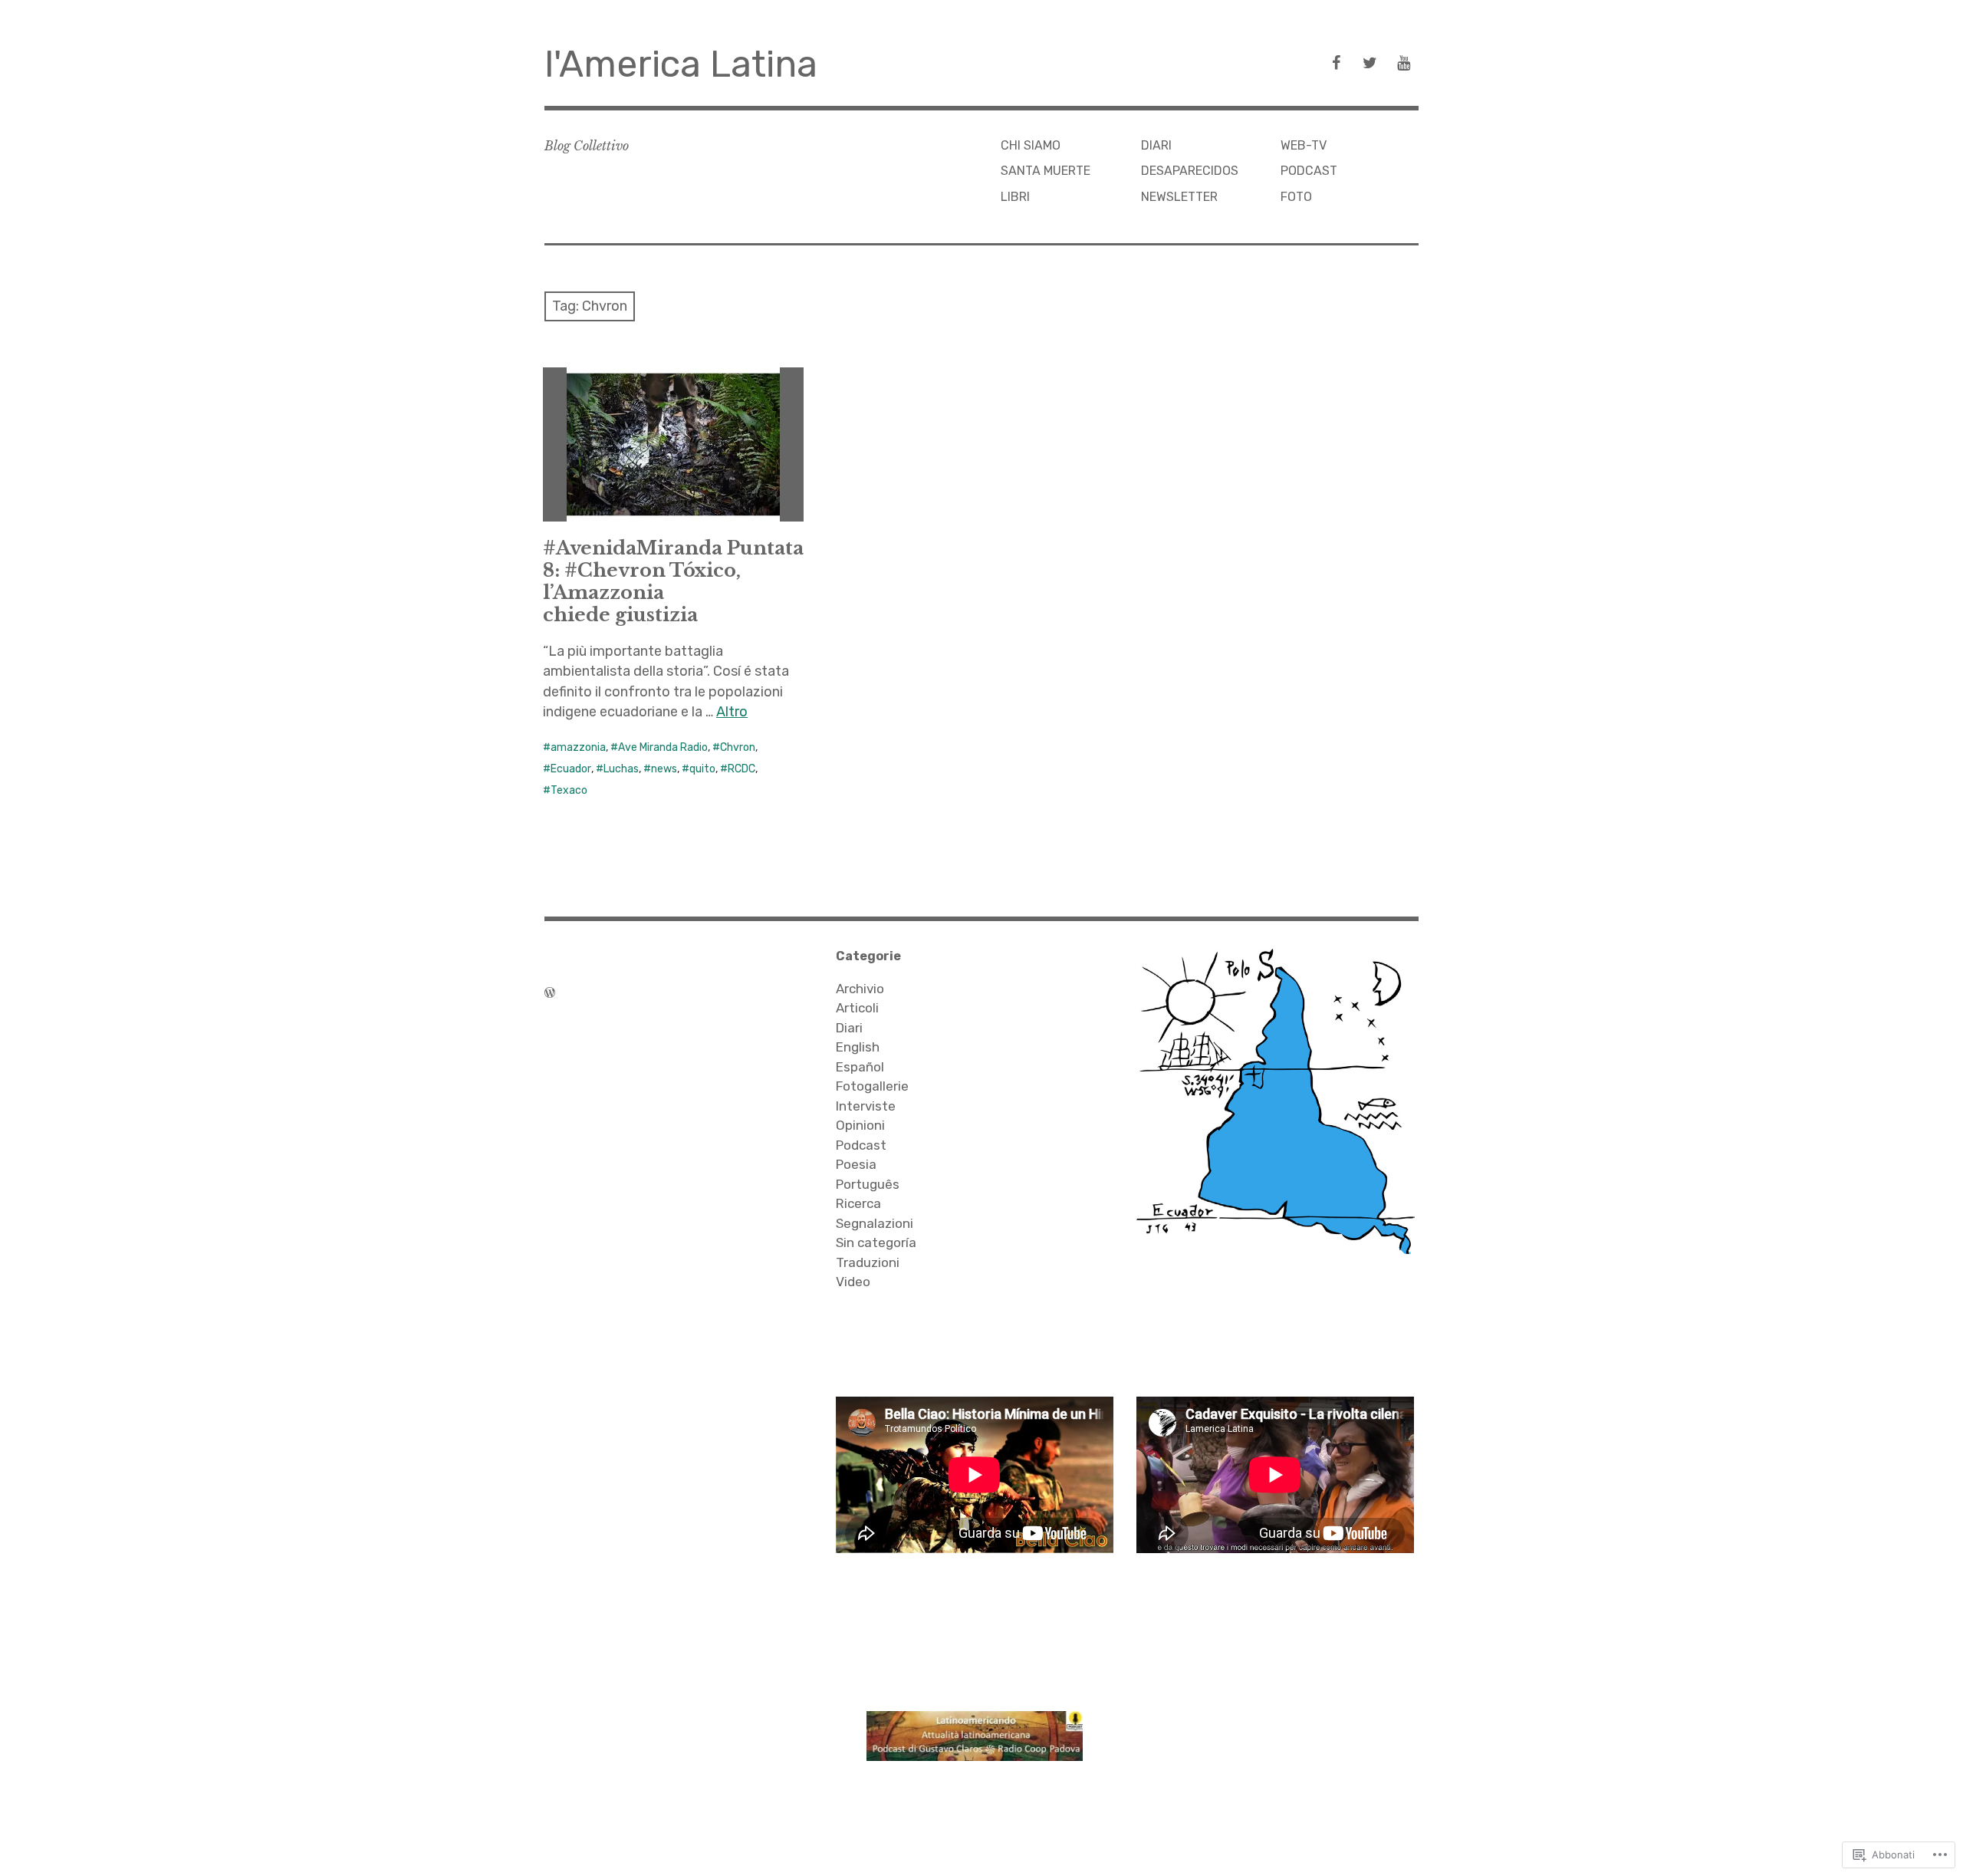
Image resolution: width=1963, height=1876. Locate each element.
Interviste (866, 1106)
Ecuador (571, 769)
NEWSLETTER (1179, 197)
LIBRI (1015, 197)
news (664, 769)
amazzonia (578, 747)
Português (868, 1184)
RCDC (741, 769)
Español (860, 1067)
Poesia (856, 1164)
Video (853, 1282)
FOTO (1296, 197)
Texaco (569, 790)
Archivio (860, 989)
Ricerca (858, 1203)
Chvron (738, 747)
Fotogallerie (872, 1086)
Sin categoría (876, 1242)
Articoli (857, 1008)
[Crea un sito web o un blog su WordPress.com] (550, 992)
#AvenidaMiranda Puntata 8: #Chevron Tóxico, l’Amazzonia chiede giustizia (673, 581)
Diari (849, 1028)
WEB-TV (1304, 145)
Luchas (621, 769)
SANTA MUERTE (1046, 171)
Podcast (861, 1145)
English (858, 1047)
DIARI (1156, 145)
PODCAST (1309, 171)
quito (702, 769)
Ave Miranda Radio (663, 747)
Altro (732, 712)
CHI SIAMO (1031, 145)
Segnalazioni (875, 1223)
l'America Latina (681, 64)
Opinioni (860, 1125)
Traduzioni (868, 1262)
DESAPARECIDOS (1190, 171)
